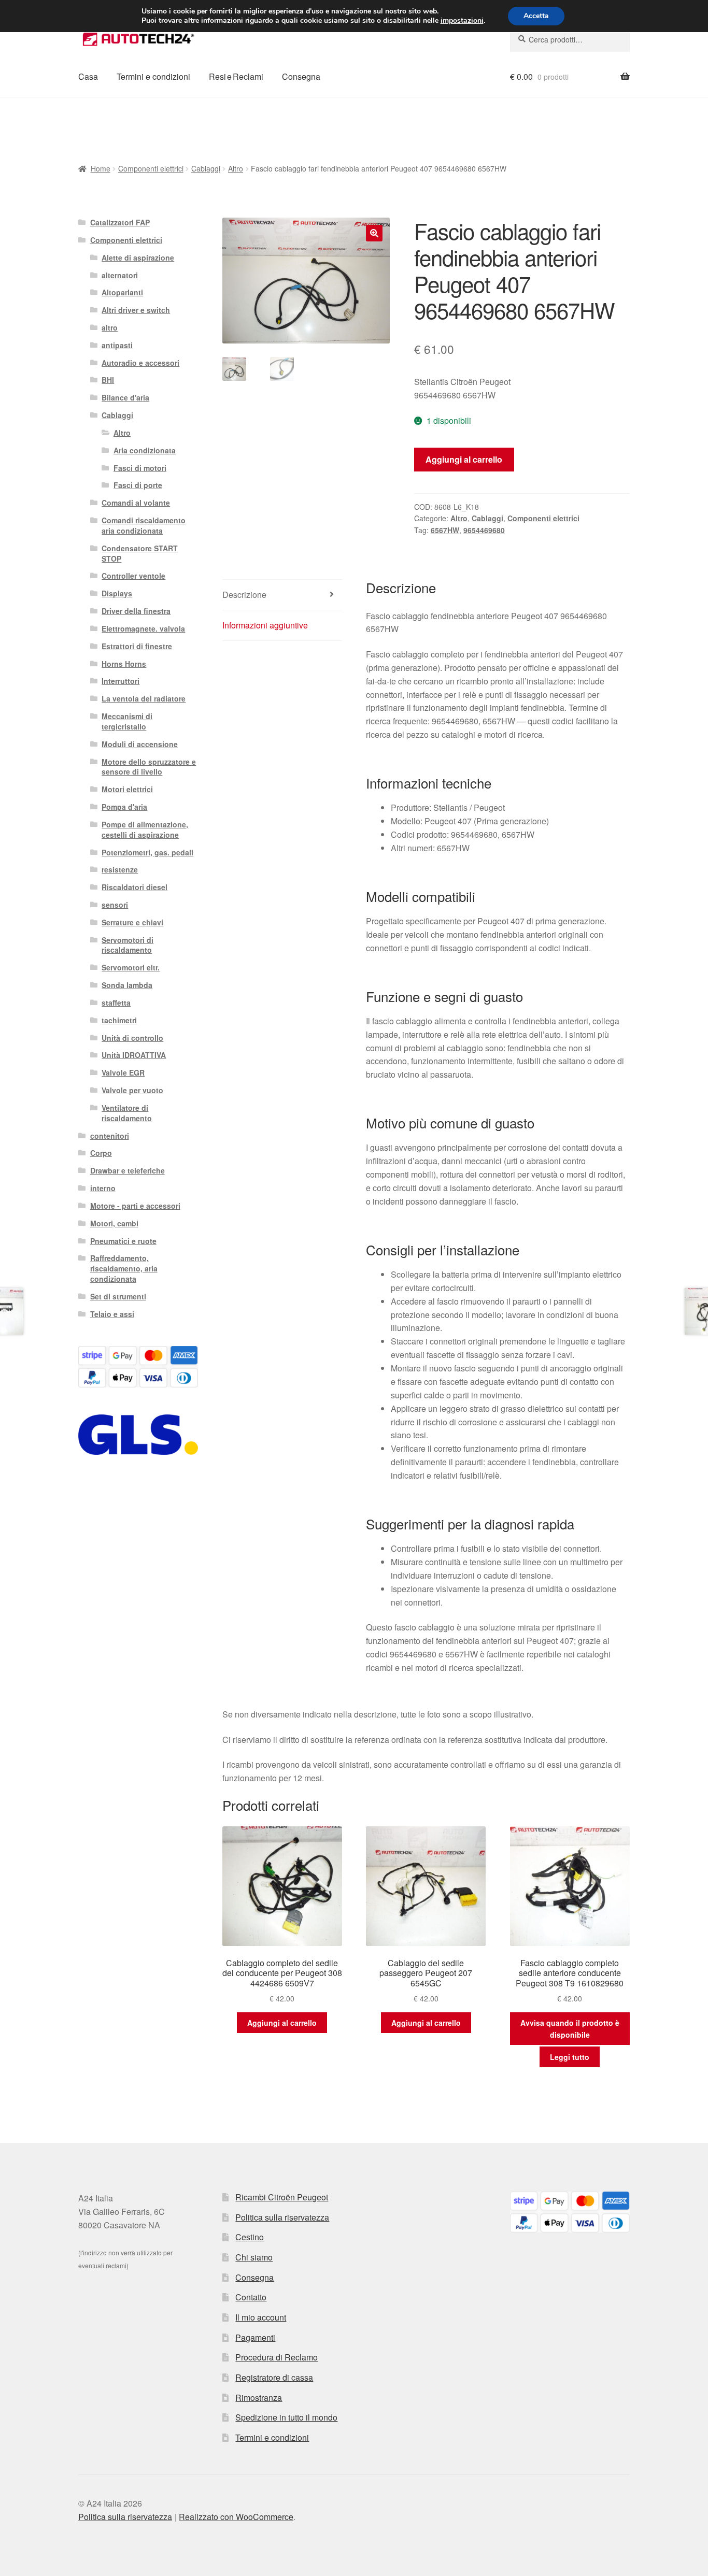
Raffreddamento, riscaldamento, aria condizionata (124, 1268)
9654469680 (484, 530)
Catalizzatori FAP (120, 222)
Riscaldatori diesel (134, 887)
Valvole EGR (123, 1072)
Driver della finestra (136, 611)
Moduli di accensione (140, 744)
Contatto (251, 2297)
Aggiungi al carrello (464, 459)
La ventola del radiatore (144, 698)
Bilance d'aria (125, 397)
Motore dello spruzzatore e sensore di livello (149, 767)
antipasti (117, 345)
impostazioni (462, 21)
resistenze (120, 869)
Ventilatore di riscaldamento (127, 1113)
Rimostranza (259, 2398)
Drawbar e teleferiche (128, 1170)
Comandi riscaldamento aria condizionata (144, 525)
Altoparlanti (122, 292)
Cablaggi (206, 168)
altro (110, 327)
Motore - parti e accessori (135, 1206)
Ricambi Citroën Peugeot (282, 2197)
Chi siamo (254, 2257)
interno (103, 1188)
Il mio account (261, 2317)
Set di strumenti (118, 1296)
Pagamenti (255, 2337)
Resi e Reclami (236, 76)
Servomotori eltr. (131, 967)
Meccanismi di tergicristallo (127, 721)
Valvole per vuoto (132, 1090)
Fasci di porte (138, 485)
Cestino (250, 2237)
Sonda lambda (127, 985)
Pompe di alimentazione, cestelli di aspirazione (145, 829)
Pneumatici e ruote (123, 1241)
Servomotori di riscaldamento (128, 945)
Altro (236, 168)
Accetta (536, 16)
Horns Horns (124, 664)
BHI (108, 380)
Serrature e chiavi (132, 922)
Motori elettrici (127, 789)
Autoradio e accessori (140, 363)
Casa (88, 76)
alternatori (120, 275)
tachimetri (119, 1020)
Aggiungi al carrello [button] (282, 2023)
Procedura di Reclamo (277, 2357)
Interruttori (121, 681)
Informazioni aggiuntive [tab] (265, 625)
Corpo (101, 1153)
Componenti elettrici (151, 168)
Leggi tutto (570, 2057)
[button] (374, 233)
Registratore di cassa (274, 2377)
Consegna (301, 76)
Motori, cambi (114, 1223)
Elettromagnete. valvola (143, 628)
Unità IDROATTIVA (134, 1055)
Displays (117, 593)
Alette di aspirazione (138, 257)
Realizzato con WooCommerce (236, 2517)
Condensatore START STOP (140, 553)
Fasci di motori (140, 468)
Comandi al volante (136, 503)
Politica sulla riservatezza (282, 2217)
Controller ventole (133, 576)
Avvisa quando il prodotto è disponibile (570, 2029)
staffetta (116, 1003)
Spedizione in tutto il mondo (286, 2417)
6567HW (445, 530)
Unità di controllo (132, 1038)
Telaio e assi (112, 1314)
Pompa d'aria (124, 807)
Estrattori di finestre (137, 646)
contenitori (110, 1136)
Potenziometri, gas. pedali (147, 852)
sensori (115, 905)
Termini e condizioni (153, 76)
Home (101, 168)
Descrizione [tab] (244, 595)
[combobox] (570, 39)
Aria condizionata (145, 450)
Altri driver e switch (136, 310)
